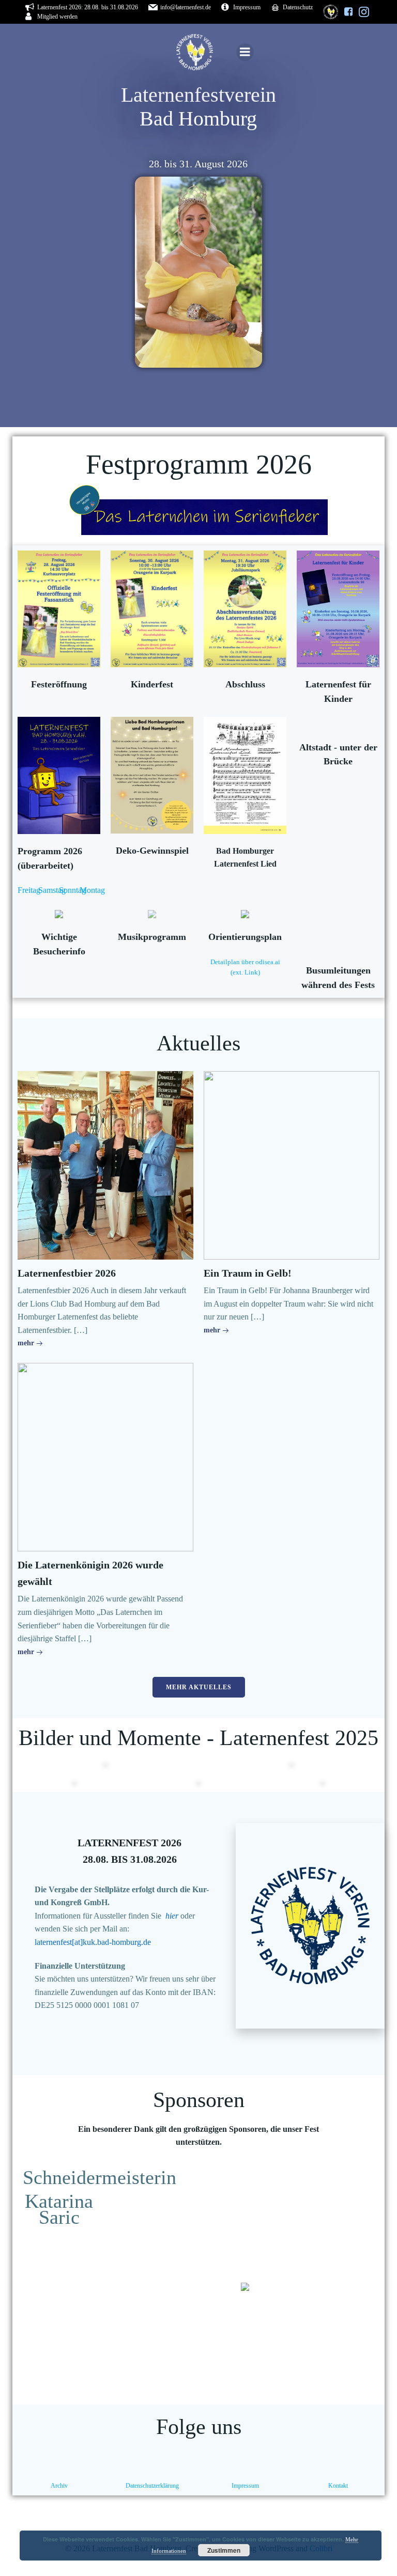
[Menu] (245, 52)
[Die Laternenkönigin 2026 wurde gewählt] (105, 1457)
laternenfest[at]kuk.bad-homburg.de (93, 1942)
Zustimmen (224, 2550)
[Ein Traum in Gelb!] (292, 1164)
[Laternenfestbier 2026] (105, 1164)
